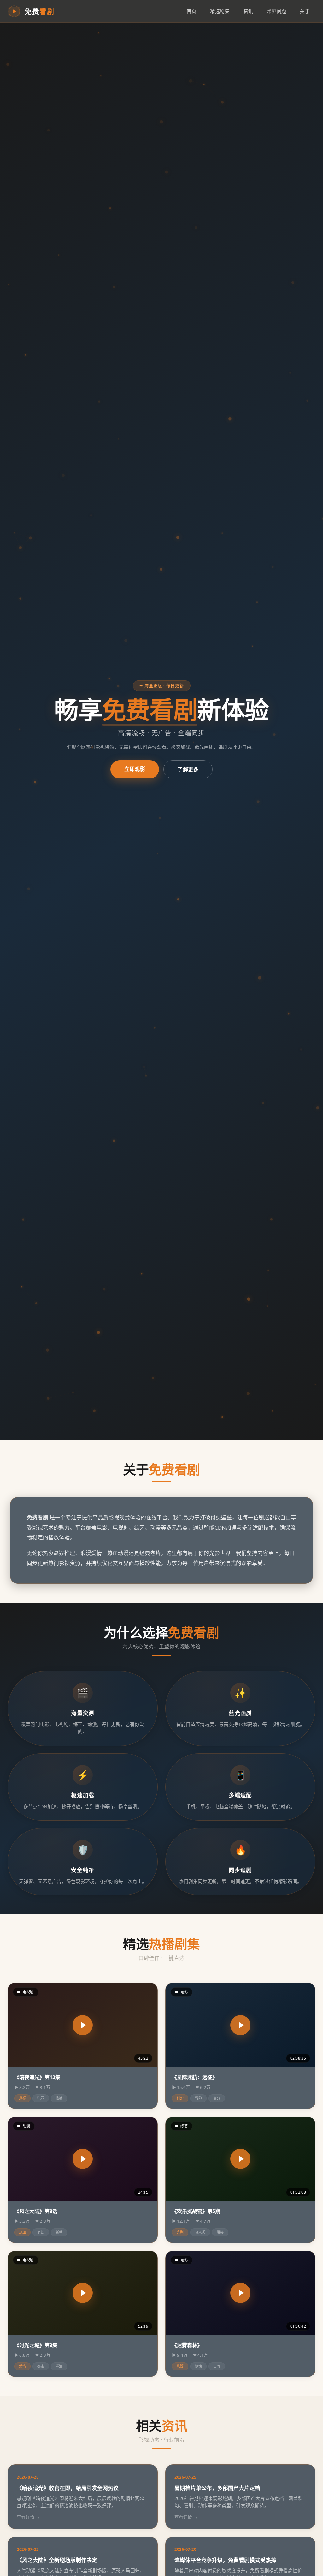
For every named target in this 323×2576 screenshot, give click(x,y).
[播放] (83, 2025)
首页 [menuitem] (192, 11)
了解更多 (188, 769)
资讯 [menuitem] (248, 11)
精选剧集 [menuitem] (220, 11)
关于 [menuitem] (305, 11)
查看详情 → (28, 2517)
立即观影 (135, 769)
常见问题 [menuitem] (276, 11)
